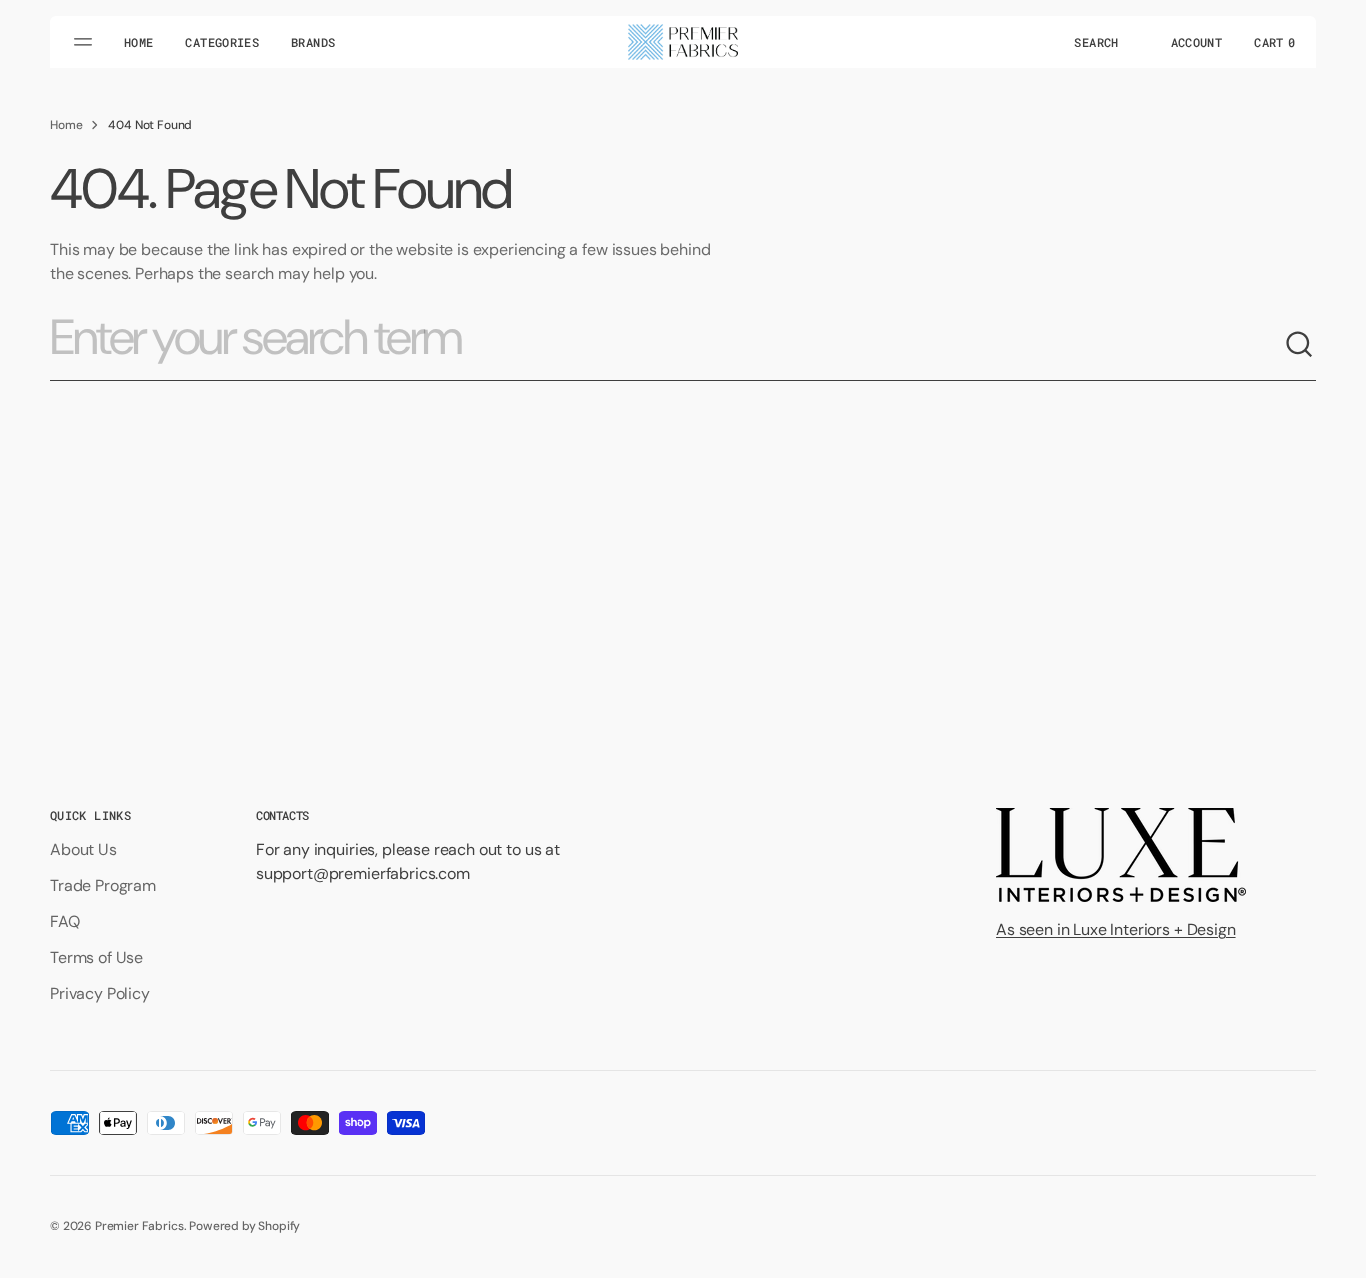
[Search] (1300, 345)
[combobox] (667, 345)
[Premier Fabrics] (683, 42)
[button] (1096, 42)
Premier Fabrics (139, 1226)
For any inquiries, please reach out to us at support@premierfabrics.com (408, 861)
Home (66, 125)
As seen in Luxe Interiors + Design (1116, 929)
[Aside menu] (86, 42)
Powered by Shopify (244, 1226)
